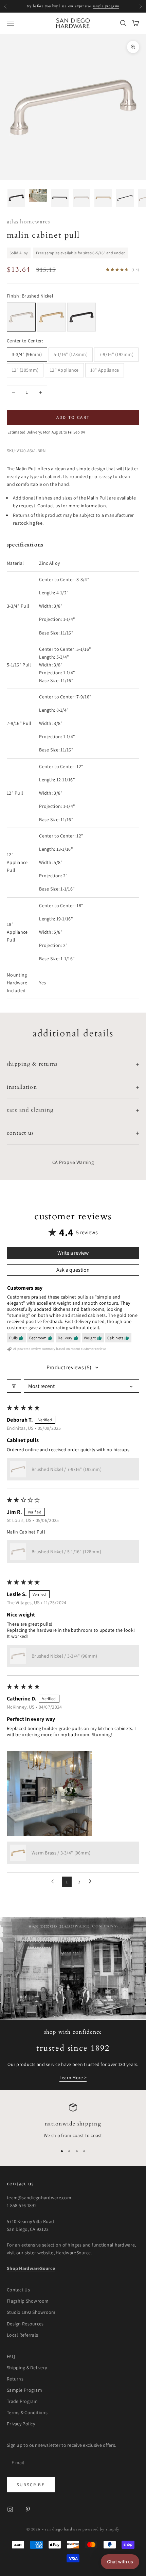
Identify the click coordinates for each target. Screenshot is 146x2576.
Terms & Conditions (27, 2412)
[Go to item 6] (125, 198)
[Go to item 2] (38, 195)
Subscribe (31, 2485)
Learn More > (73, 2078)
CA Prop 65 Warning (73, 1162)
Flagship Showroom (28, 2301)
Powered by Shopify (101, 2529)
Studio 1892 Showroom (31, 2312)
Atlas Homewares (29, 222)
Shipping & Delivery (27, 2368)
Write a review (73, 1253)
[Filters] (14, 1386)
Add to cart (73, 417)
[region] (73, 2121)
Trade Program (22, 2401)
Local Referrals (22, 2335)
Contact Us (18, 2290)
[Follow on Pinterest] (28, 2509)
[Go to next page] (92, 1882)
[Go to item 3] (60, 198)
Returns (15, 2379)
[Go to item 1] (16, 198)
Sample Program (24, 2390)
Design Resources (25, 2324)
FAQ (11, 2356)
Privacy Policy (21, 2424)
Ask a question (73, 1270)
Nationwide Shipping (73, 2124)
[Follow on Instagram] (10, 2509)
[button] (18, 1469)
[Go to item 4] (81, 198)
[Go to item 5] (103, 198)
